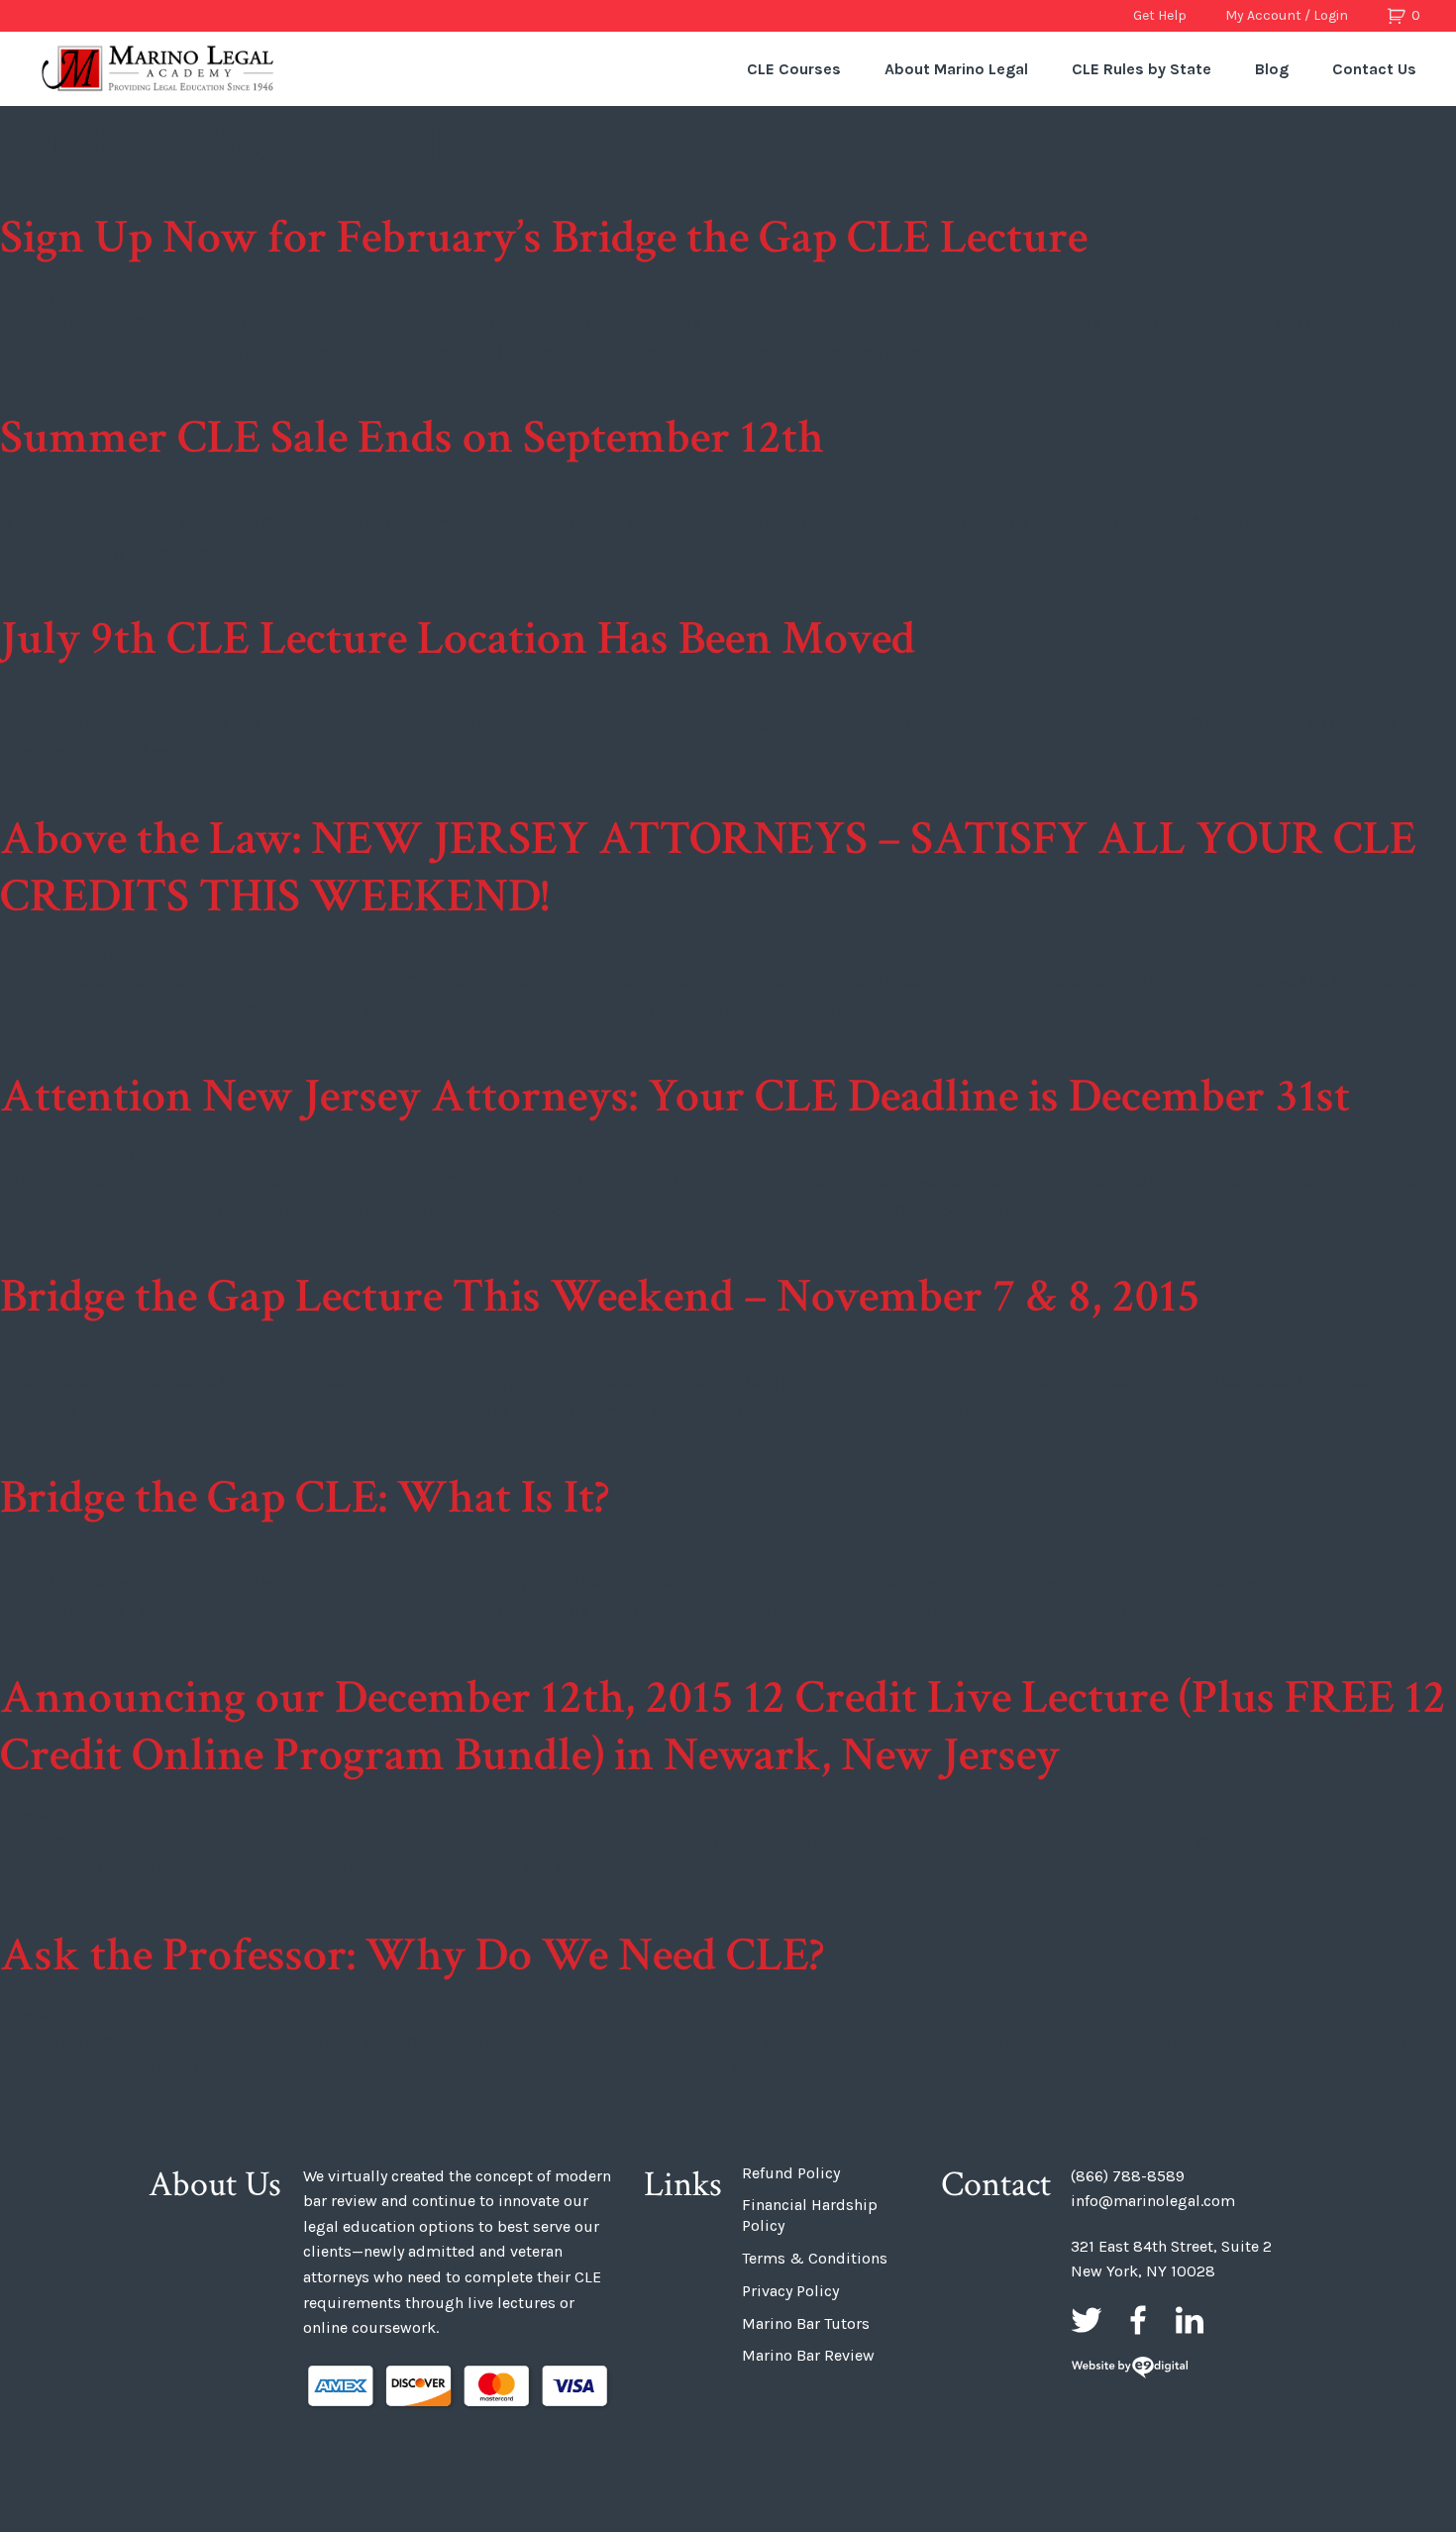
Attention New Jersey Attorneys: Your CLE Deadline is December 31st (675, 1096)
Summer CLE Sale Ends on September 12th (412, 437)
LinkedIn (1190, 2320)
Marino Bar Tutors (806, 2323)
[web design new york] (1130, 2369)
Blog (1272, 69)
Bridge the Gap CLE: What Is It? (305, 1497)
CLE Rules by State (1142, 69)
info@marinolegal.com (1153, 2201)
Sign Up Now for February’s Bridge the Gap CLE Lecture (544, 237)
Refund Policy (791, 2173)
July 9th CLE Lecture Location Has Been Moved (458, 638)
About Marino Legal (956, 69)
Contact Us (1374, 69)
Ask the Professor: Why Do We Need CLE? (412, 1955)
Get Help (1160, 15)
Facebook (1138, 2320)
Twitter (1087, 2320)
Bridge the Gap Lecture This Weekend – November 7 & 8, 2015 (600, 1296)
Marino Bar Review (808, 2355)
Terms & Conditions (815, 2258)
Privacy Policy (790, 2291)
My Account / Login (1287, 15)
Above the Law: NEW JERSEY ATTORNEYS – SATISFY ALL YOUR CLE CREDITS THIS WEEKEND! (708, 867)
